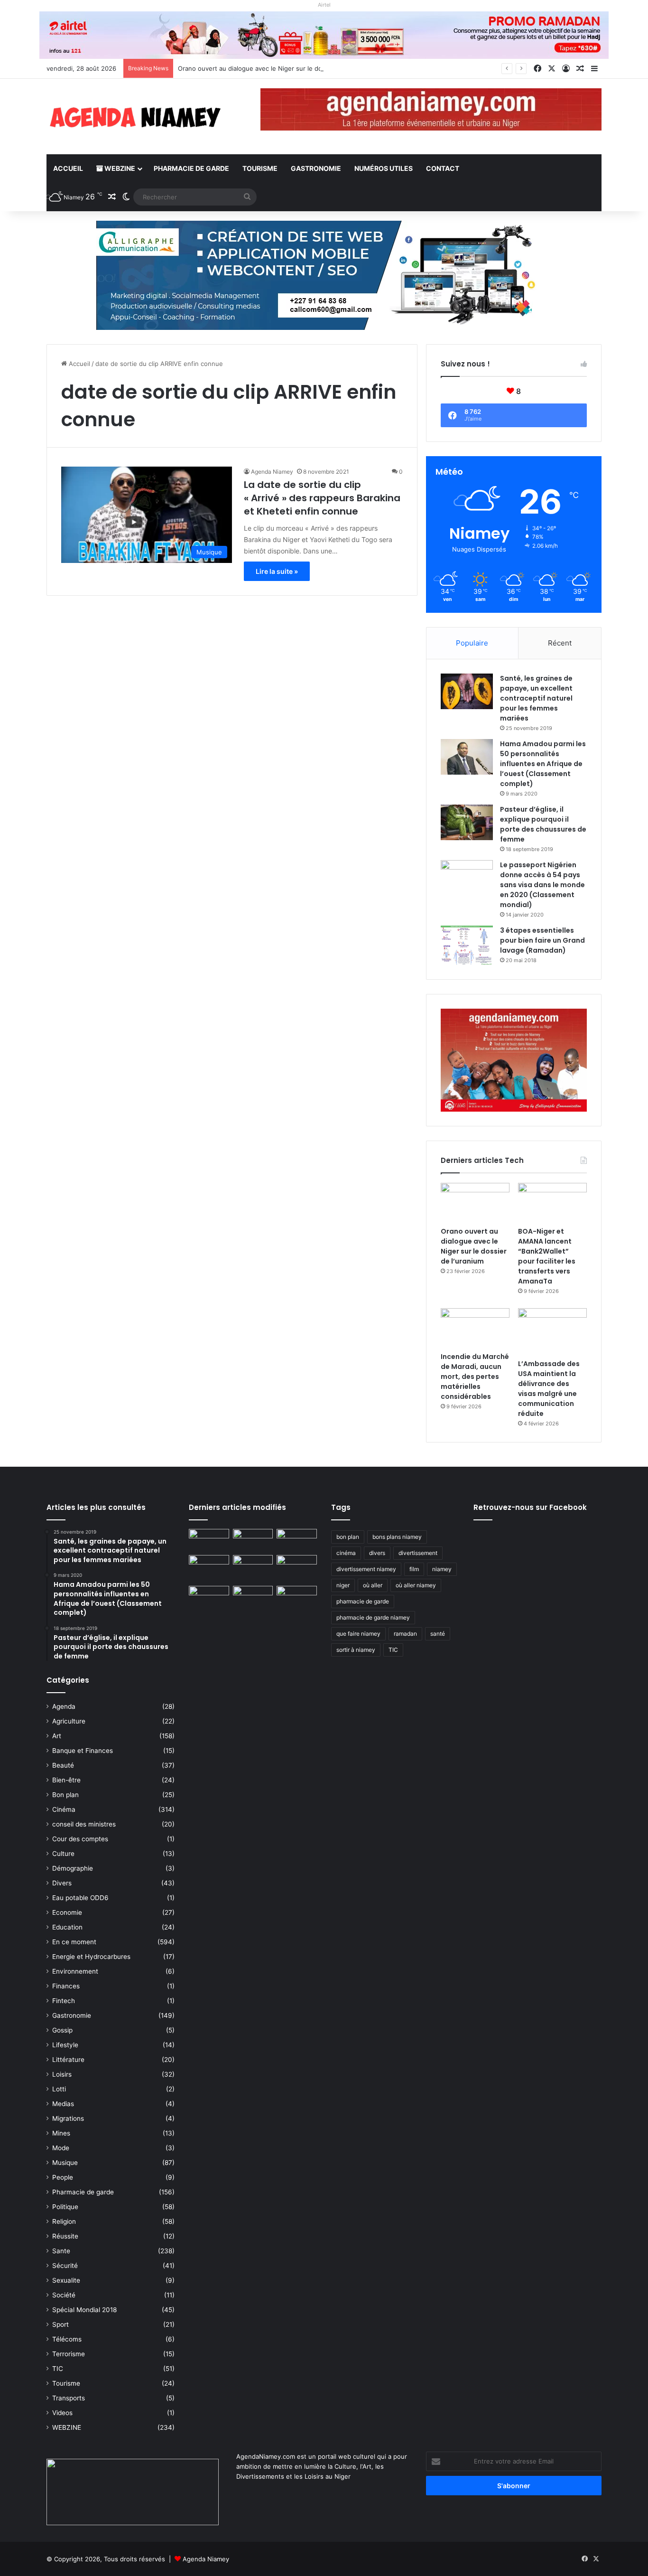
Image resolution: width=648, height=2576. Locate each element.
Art (57, 1736)
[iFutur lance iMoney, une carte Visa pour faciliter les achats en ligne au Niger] (209, 1540)
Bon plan (65, 1795)
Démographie (73, 1868)
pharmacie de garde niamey (373, 1617)
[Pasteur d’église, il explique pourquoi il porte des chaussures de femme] (467, 822)
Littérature (68, 2060)
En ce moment (74, 1942)
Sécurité (65, 2266)
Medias (63, 2104)
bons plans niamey (397, 1537)
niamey (442, 1569)
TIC (58, 2369)
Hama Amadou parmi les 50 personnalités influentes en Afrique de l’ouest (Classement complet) (543, 764)
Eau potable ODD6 (80, 1898)
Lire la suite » (277, 571)
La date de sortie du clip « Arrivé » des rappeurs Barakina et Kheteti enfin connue (322, 498)
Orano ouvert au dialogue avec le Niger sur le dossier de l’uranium (276, 68)
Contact (443, 168)
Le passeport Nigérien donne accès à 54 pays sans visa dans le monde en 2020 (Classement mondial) (542, 885)
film (414, 1569)
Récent (560, 643)
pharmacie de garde (363, 1601)
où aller (373, 1585)
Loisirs (62, 2074)
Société (64, 2295)
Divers (62, 1883)
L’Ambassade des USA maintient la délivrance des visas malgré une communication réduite (549, 1389)
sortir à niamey (356, 1650)
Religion (64, 2221)
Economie (67, 1912)
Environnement (75, 1971)
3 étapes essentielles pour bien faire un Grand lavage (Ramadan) (542, 940)
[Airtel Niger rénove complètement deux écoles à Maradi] (297, 1597)
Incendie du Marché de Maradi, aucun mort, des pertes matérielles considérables (475, 1377)
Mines (61, 2133)
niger (343, 1585)
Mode (61, 2148)
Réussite (65, 2236)
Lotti (59, 2089)
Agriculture (69, 1721)
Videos (62, 2413)
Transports (69, 2398)
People (63, 2177)
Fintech (64, 2001)
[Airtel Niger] (324, 35)
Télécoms (67, 2339)
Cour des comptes (80, 1839)
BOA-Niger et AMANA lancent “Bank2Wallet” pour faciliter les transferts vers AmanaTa (547, 1256)
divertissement (418, 1553)
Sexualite (66, 2280)
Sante (61, 2251)
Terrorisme (69, 2354)
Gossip (62, 2030)
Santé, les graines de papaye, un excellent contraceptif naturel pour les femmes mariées (536, 698)
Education (67, 1927)
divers (377, 1553)
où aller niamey (416, 1585)
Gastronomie (316, 168)
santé (438, 1634)
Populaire (472, 643)
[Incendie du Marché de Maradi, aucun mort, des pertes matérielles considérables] (475, 1328)
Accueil (68, 168)
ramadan (405, 1634)
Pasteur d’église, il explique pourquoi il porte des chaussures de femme (543, 824)
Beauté (63, 1765)
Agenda (64, 1706)
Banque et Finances (83, 1751)
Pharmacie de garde (191, 168)
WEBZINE (119, 168)
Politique (65, 2207)
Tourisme (260, 168)
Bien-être (66, 1780)
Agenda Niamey (272, 472)
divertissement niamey (366, 1569)
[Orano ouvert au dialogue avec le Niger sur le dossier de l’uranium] (475, 1202)
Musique (65, 2163)
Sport (60, 2324)
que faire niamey (358, 1634)
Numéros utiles (384, 168)
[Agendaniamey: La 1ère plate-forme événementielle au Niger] (134, 117)
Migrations (68, 2118)
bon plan (348, 1537)
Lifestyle (65, 2045)
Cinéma (64, 1809)
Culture (63, 1854)
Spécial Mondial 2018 (84, 2310)
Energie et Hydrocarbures (91, 1957)
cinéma (346, 1553)
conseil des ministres (84, 1824)
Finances (66, 1986)
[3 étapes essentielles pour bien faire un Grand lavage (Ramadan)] (467, 945)
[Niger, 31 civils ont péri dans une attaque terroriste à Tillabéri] (297, 1566)
